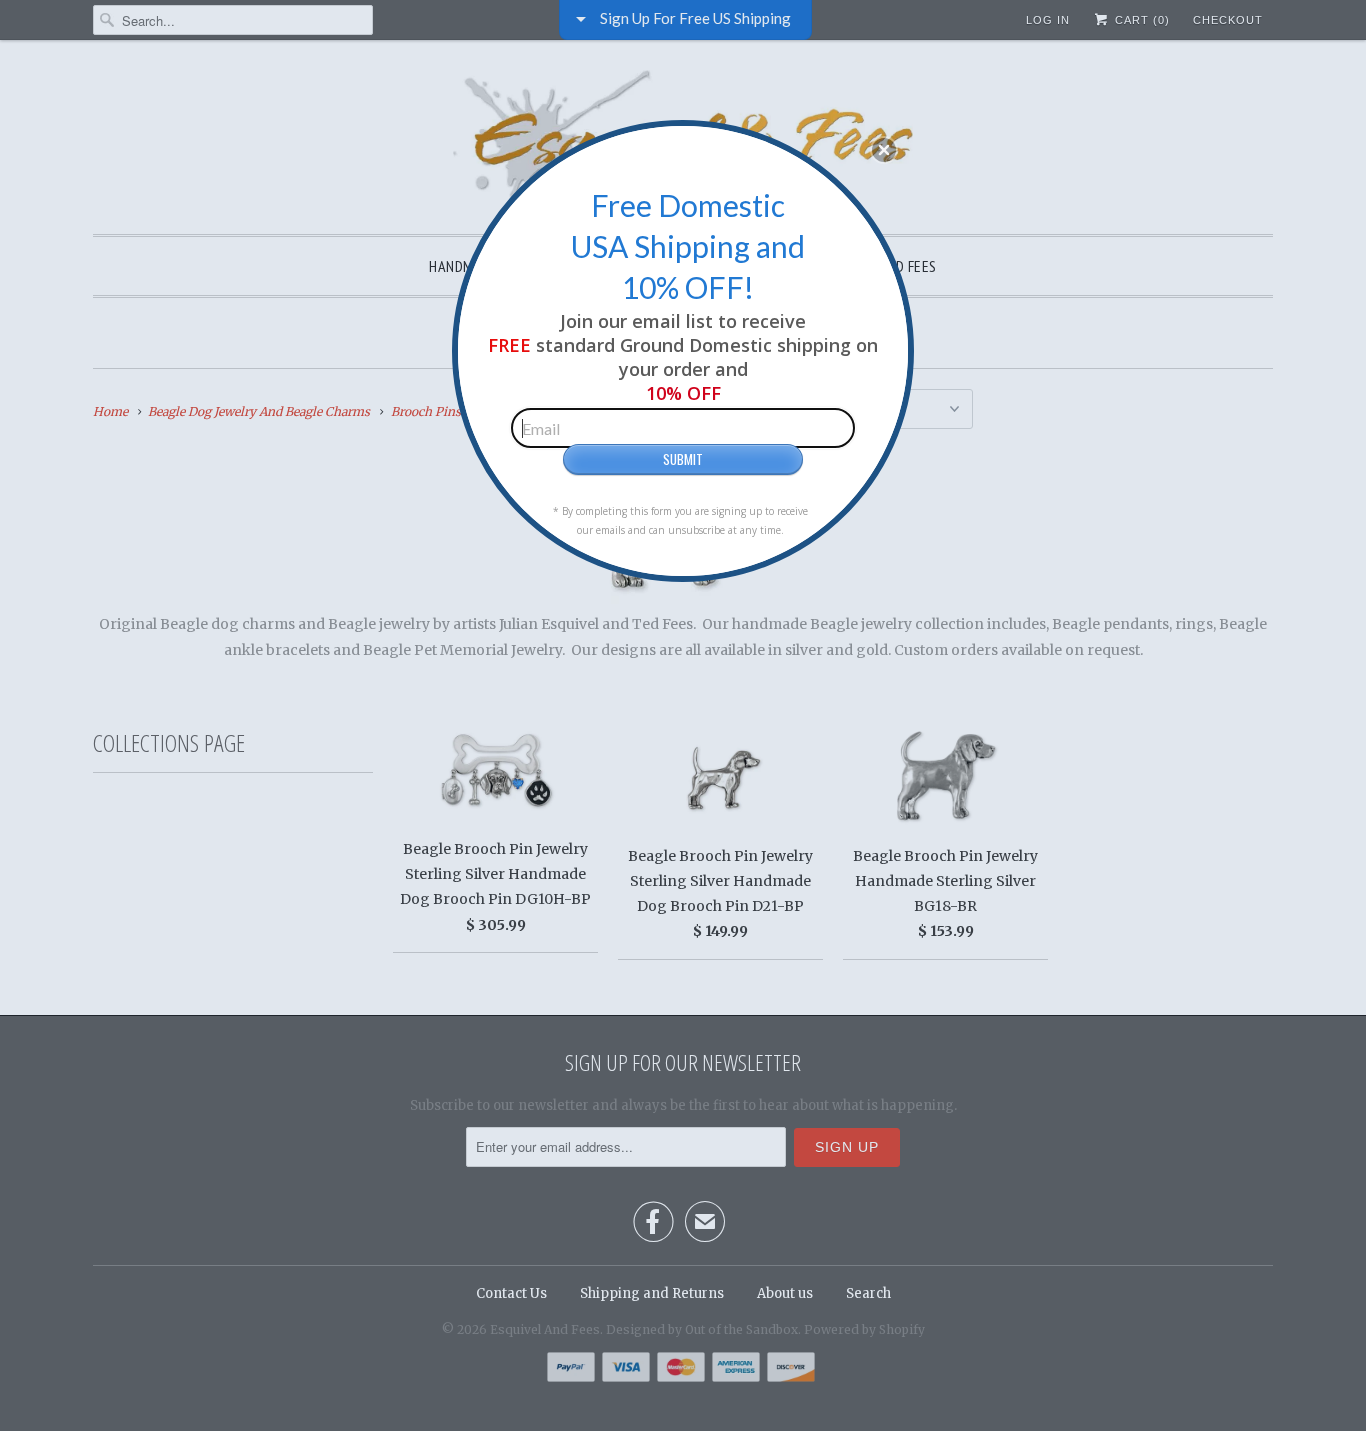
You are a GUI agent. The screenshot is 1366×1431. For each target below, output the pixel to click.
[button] (884, 150)
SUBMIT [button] (683, 459)
